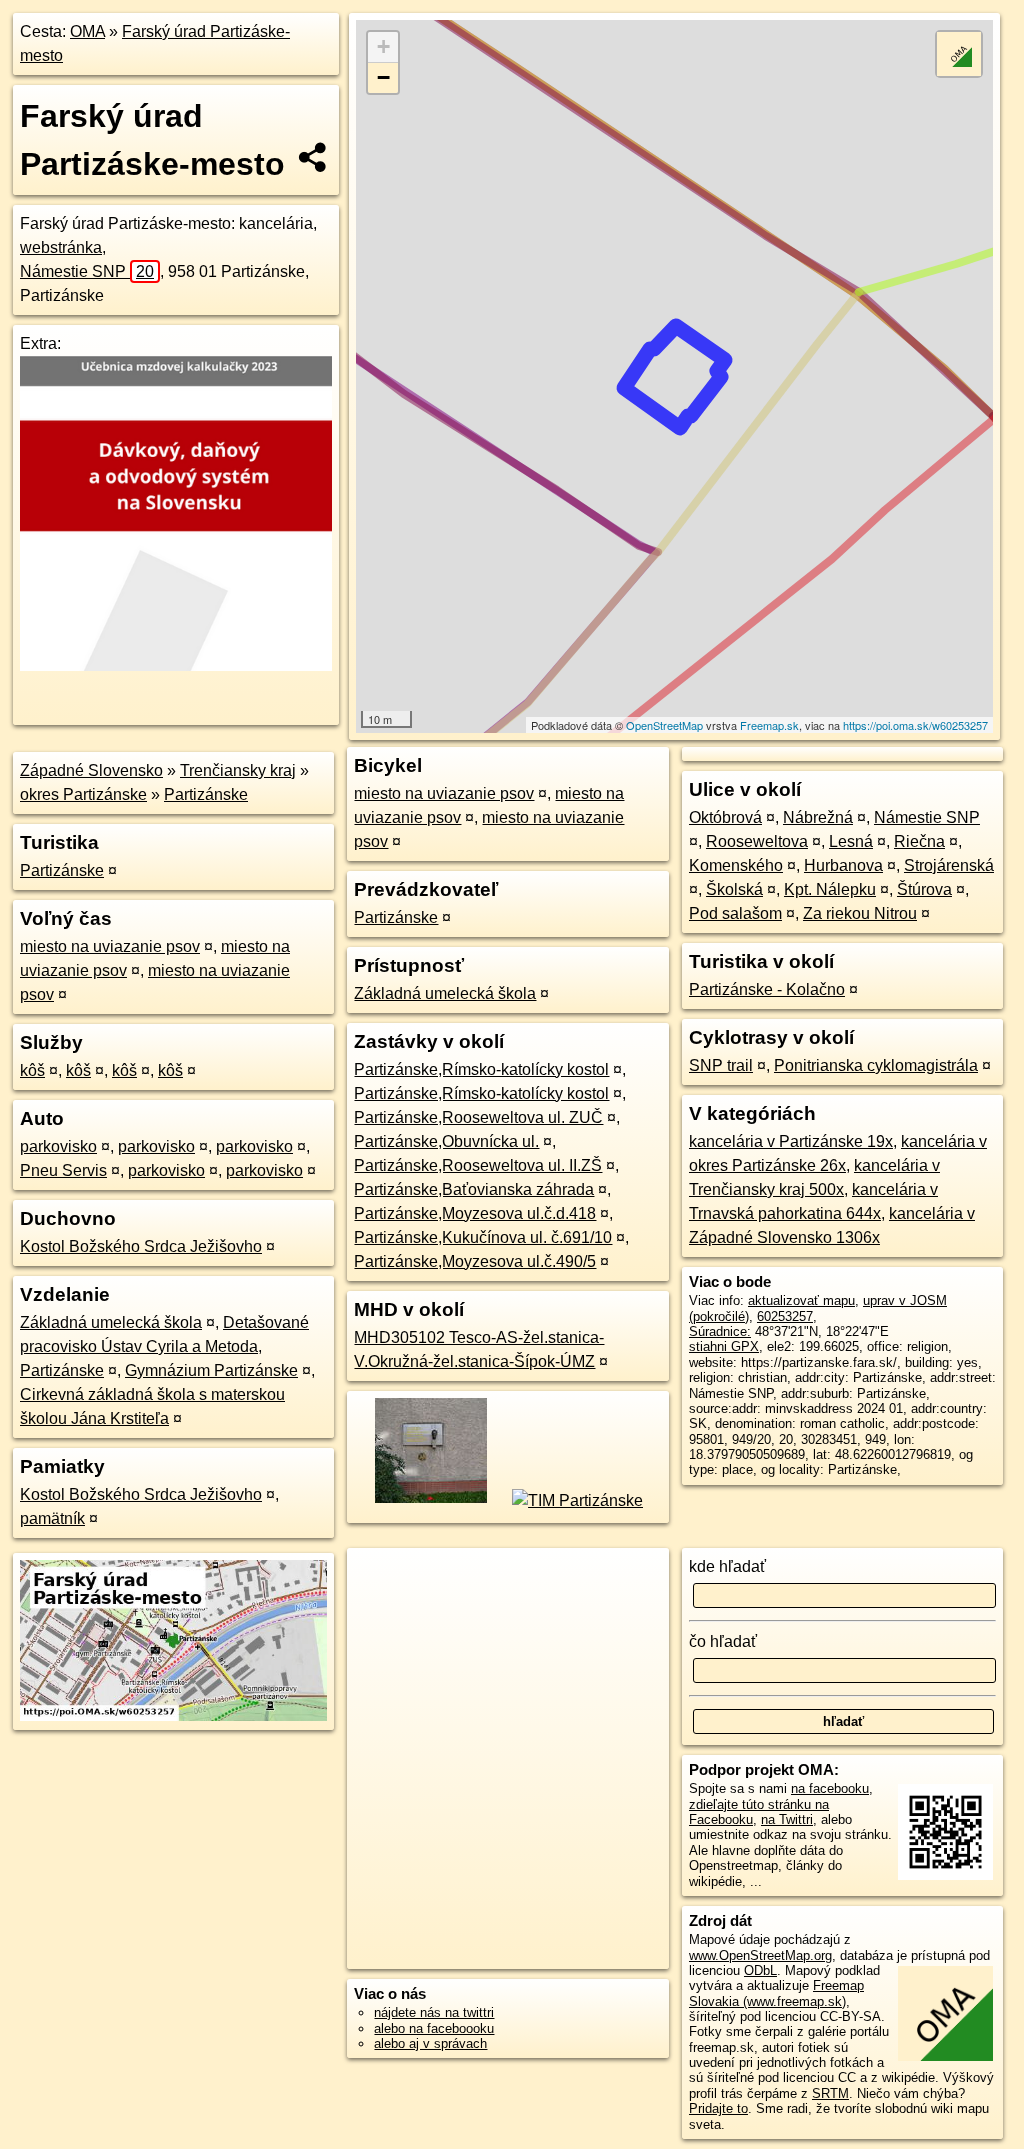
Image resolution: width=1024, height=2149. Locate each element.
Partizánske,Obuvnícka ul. (446, 1141)
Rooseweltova (757, 841)
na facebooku (830, 1788)
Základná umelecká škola (111, 1322)
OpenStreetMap (664, 725)
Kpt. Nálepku (830, 889)
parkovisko (58, 1146)
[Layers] (959, 54)
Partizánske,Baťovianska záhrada (474, 1189)
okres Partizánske (83, 794)
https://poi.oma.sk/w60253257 (915, 725)
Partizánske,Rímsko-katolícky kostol (481, 1069)
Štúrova (924, 889)
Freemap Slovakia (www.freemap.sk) (776, 1993)
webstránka (61, 247)
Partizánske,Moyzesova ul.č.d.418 (475, 1213)
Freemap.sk (769, 725)
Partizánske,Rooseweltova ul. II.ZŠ (478, 1165)
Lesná (851, 841)
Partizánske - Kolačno (767, 989)
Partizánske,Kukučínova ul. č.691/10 (483, 1237)
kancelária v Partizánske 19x (791, 1141)
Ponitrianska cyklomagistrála (876, 1065)
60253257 (785, 1316)
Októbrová (725, 817)
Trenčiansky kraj (238, 770)
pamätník (52, 1518)
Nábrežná (818, 817)
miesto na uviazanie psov (110, 946)
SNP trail (721, 1065)
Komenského (736, 865)
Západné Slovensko (91, 770)
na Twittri (787, 1819)
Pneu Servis (63, 1170)
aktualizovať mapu (801, 1300)
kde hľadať (727, 1566)
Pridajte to (718, 2108)
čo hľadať (723, 1641)
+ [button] (383, 46)
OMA (87, 31)
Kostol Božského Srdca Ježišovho (141, 1246)
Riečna (919, 841)
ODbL (760, 1970)
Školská (734, 889)
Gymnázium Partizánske (211, 1370)
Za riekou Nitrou (860, 913)
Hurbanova (843, 865)
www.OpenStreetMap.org (760, 1955)
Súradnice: (720, 1331)
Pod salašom (735, 913)
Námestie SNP (87, 271)
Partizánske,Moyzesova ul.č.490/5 (475, 1261)
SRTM (830, 2093)
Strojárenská (949, 865)
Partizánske (206, 794)
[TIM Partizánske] (576, 1500)
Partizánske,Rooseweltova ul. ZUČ (478, 1117)
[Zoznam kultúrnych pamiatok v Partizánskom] (429, 1500)
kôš (32, 1070)
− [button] (383, 77)
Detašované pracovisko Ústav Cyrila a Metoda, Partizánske (164, 1346)
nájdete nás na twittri (434, 2012)
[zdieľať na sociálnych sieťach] (313, 157)
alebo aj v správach (430, 2043)
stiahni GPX (724, 1346)
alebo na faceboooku (434, 2028)
